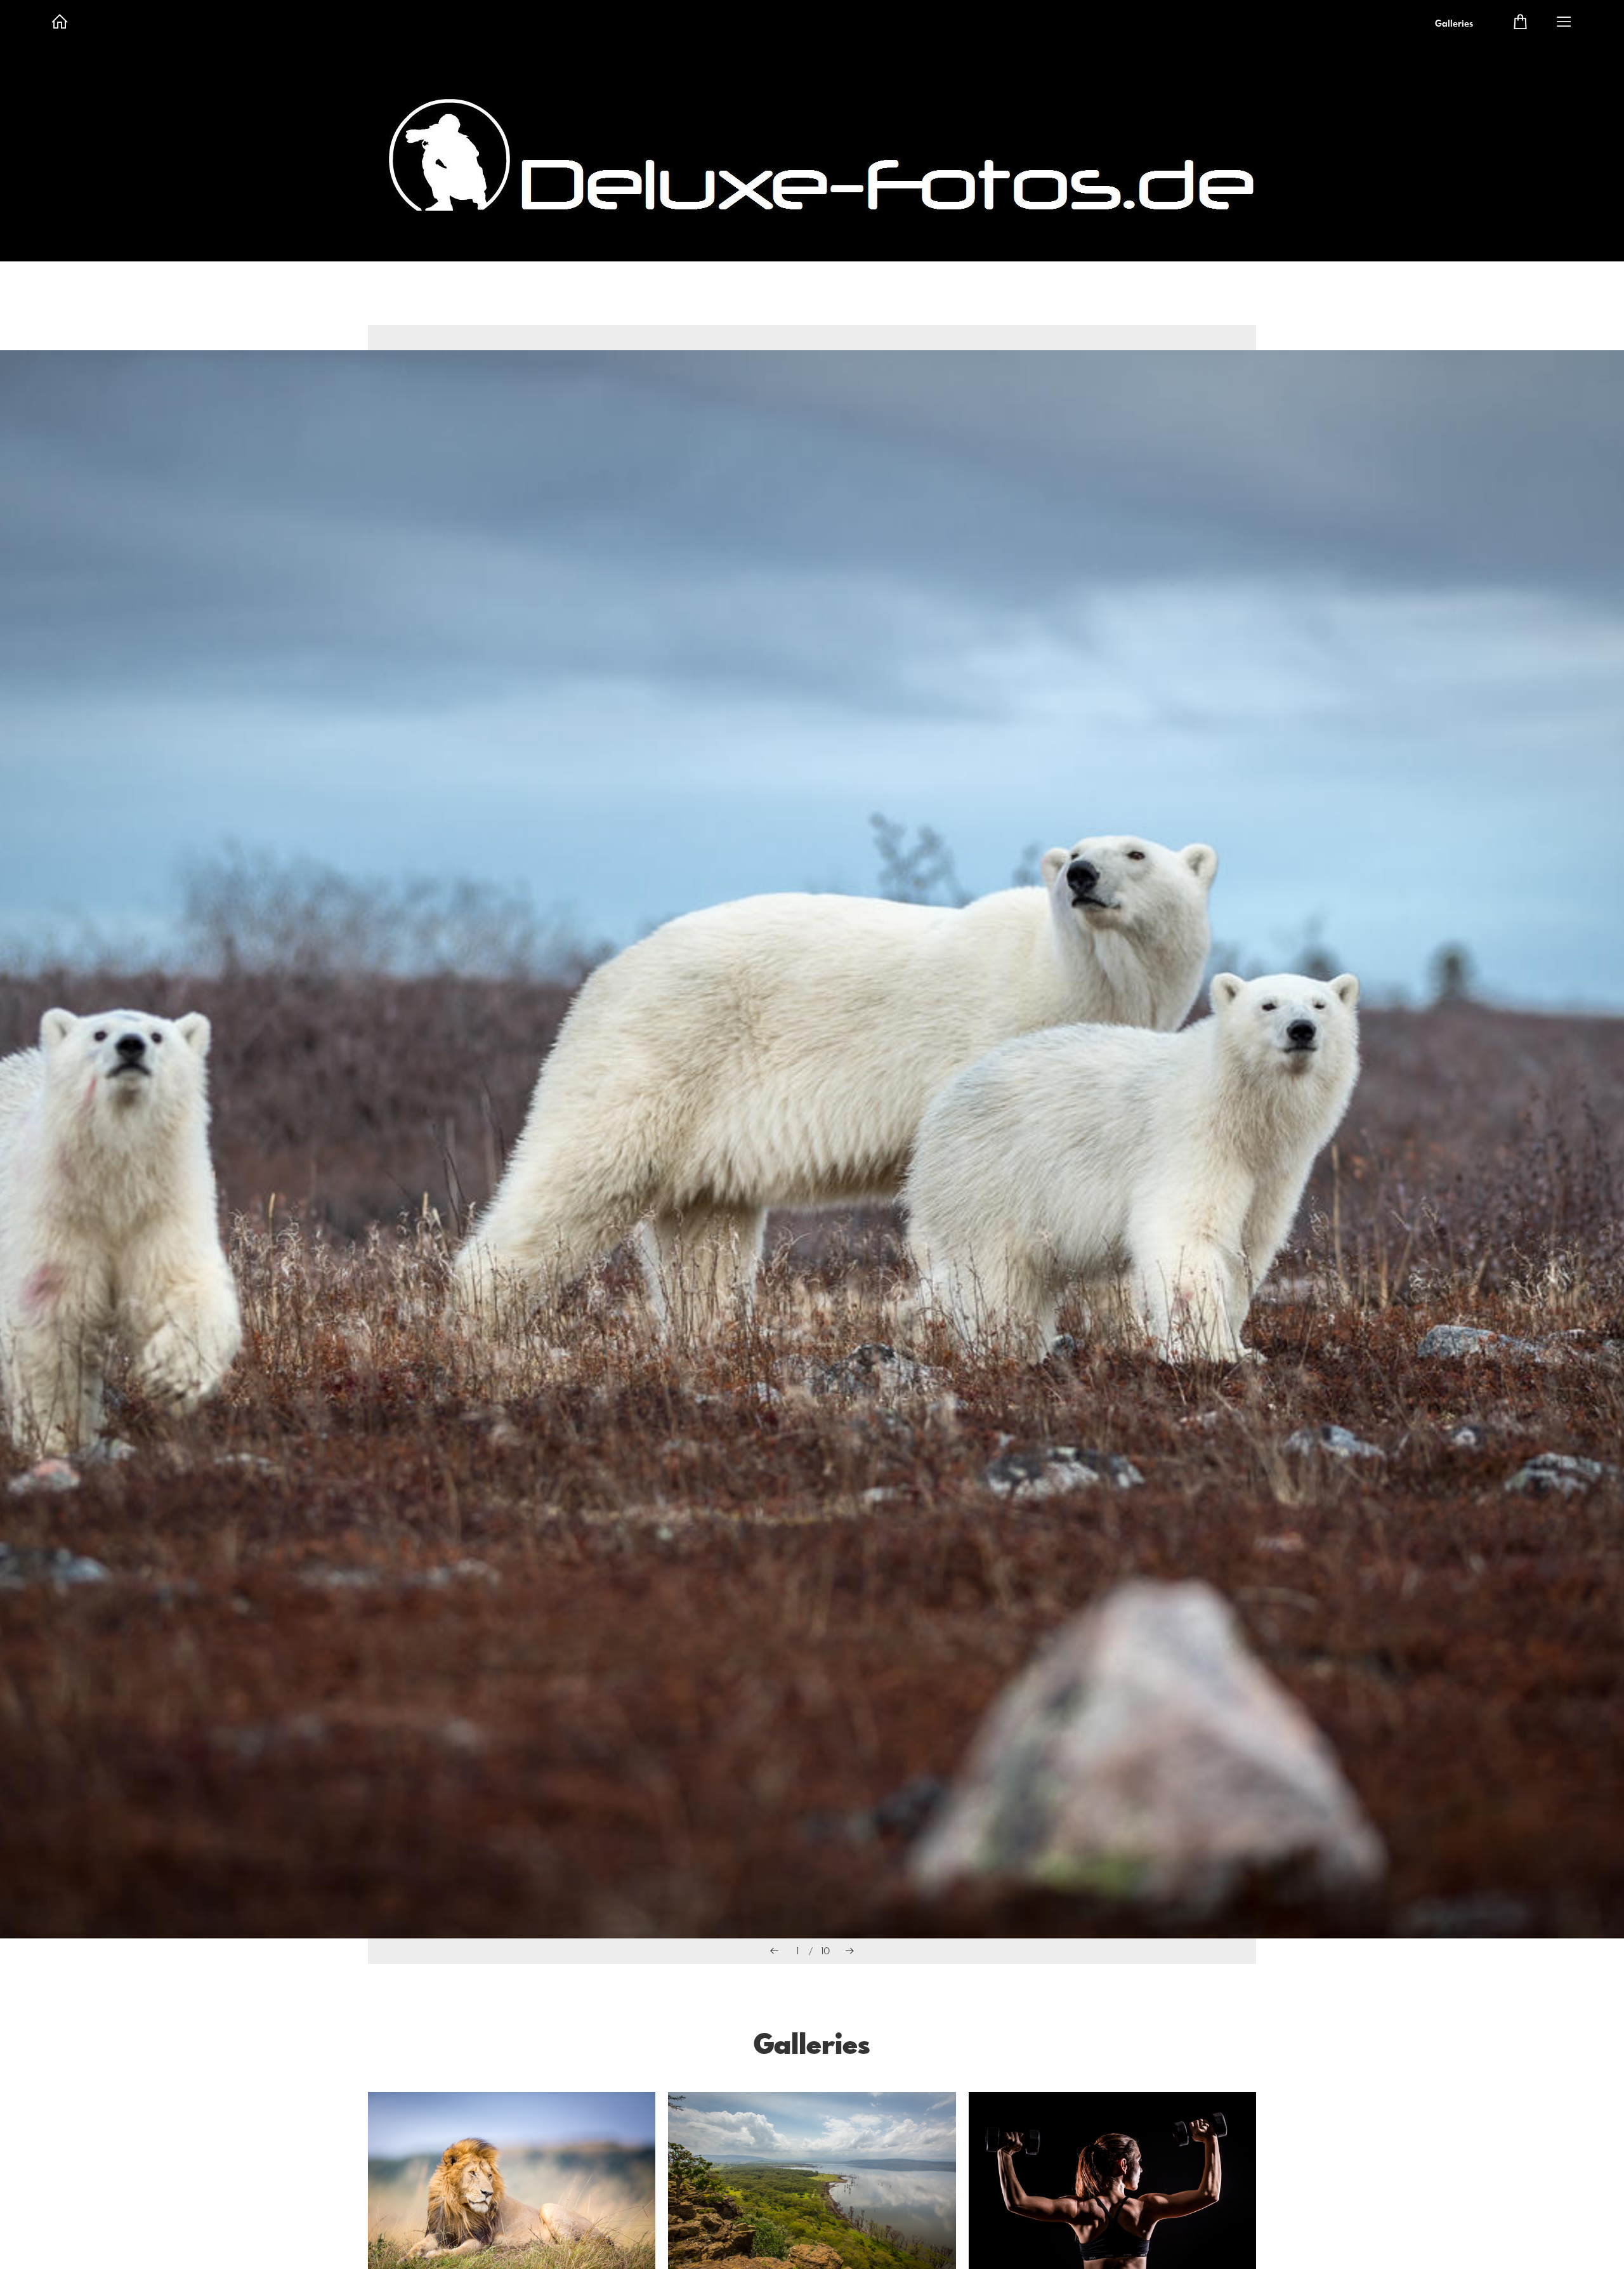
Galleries (1454, 24)
